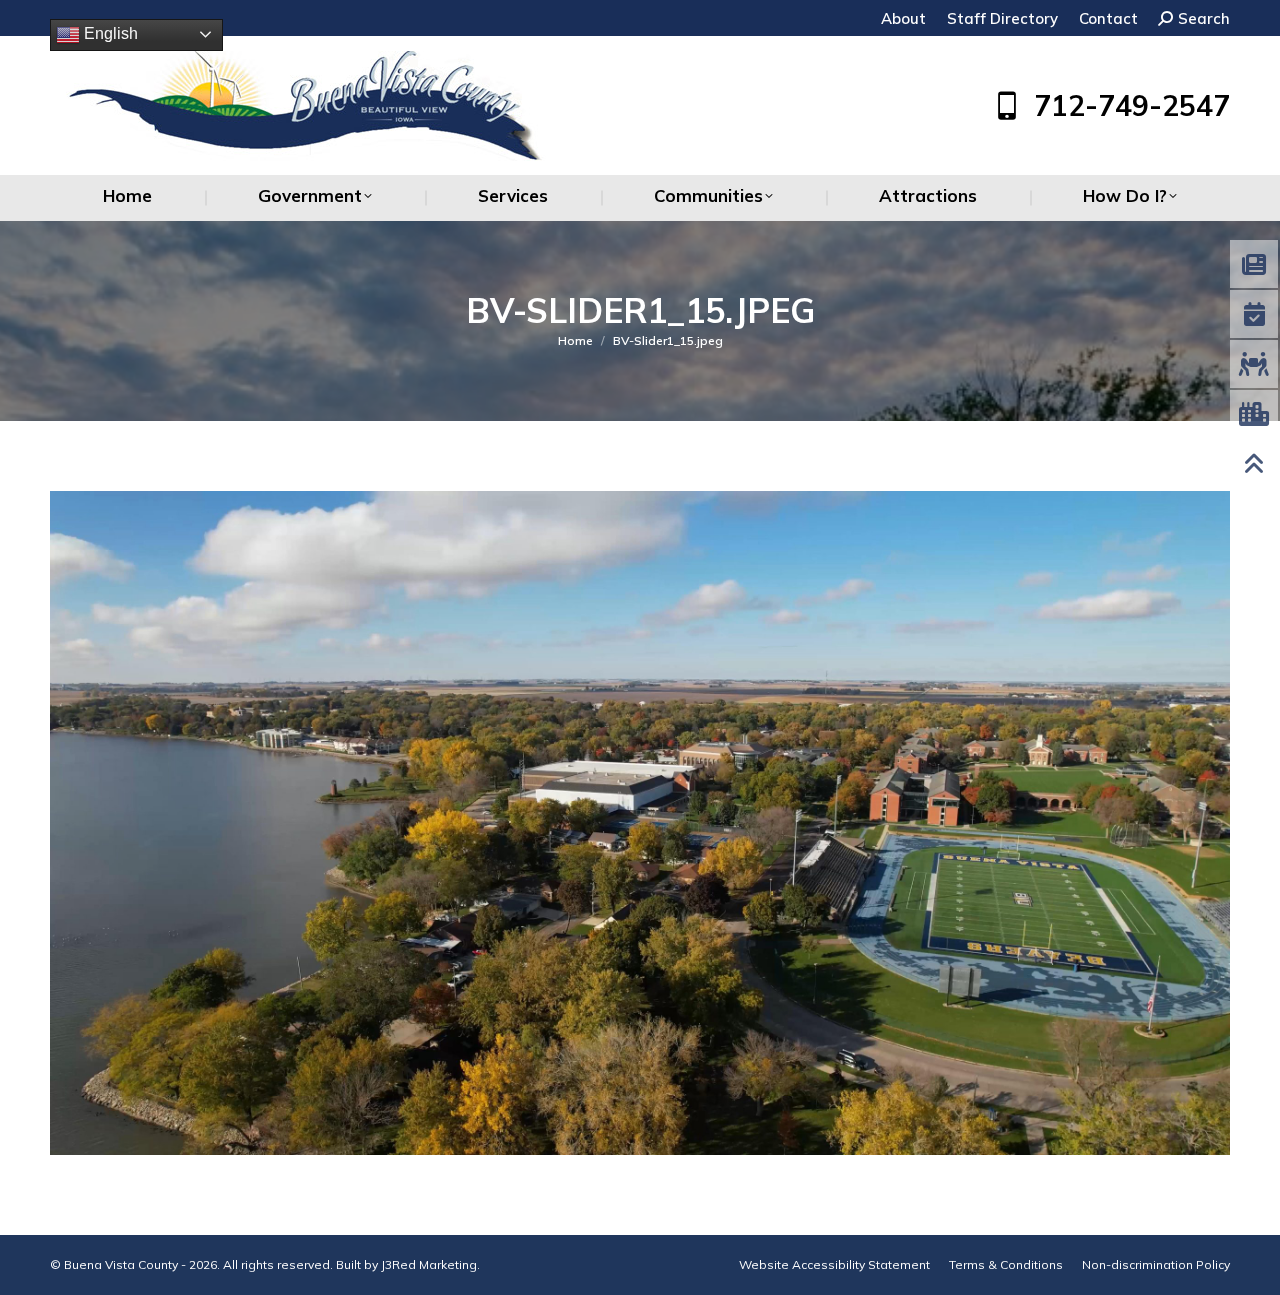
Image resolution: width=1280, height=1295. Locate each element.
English (109, 33)
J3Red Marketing (429, 1264)
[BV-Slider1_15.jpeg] (640, 823)
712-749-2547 (1132, 106)
